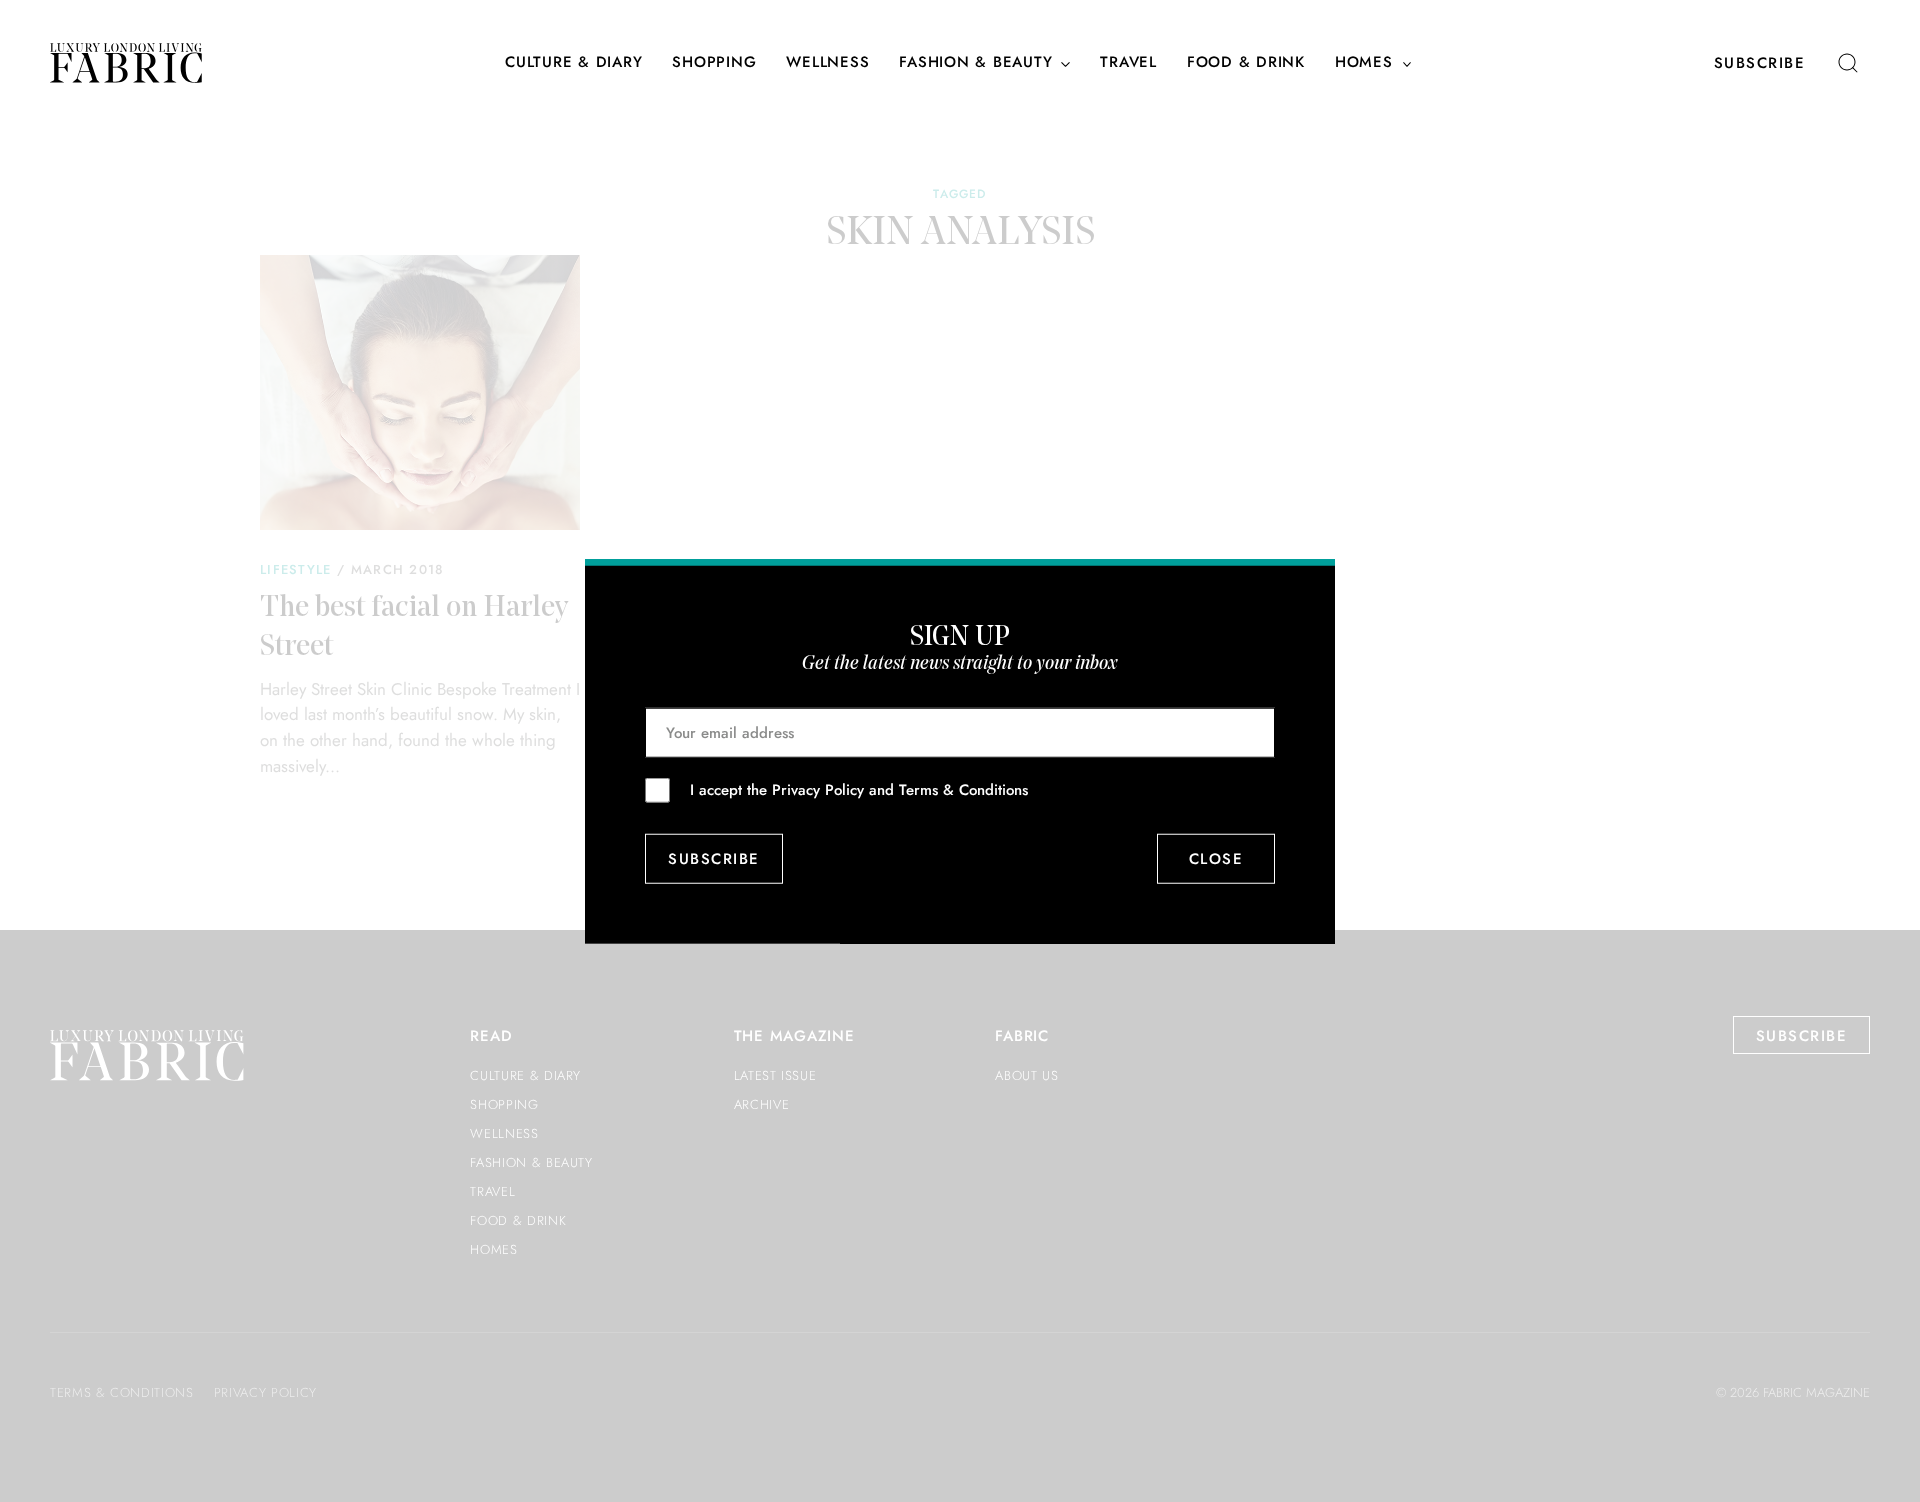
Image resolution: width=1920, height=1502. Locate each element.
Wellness (827, 63)
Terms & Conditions (963, 789)
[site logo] (126, 63)
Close (1216, 859)
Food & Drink (1246, 63)
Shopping (714, 63)
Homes (1364, 63)
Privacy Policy (818, 789)
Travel (1128, 63)
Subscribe (1760, 63)
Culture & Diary (573, 63)
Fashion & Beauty (975, 63)
